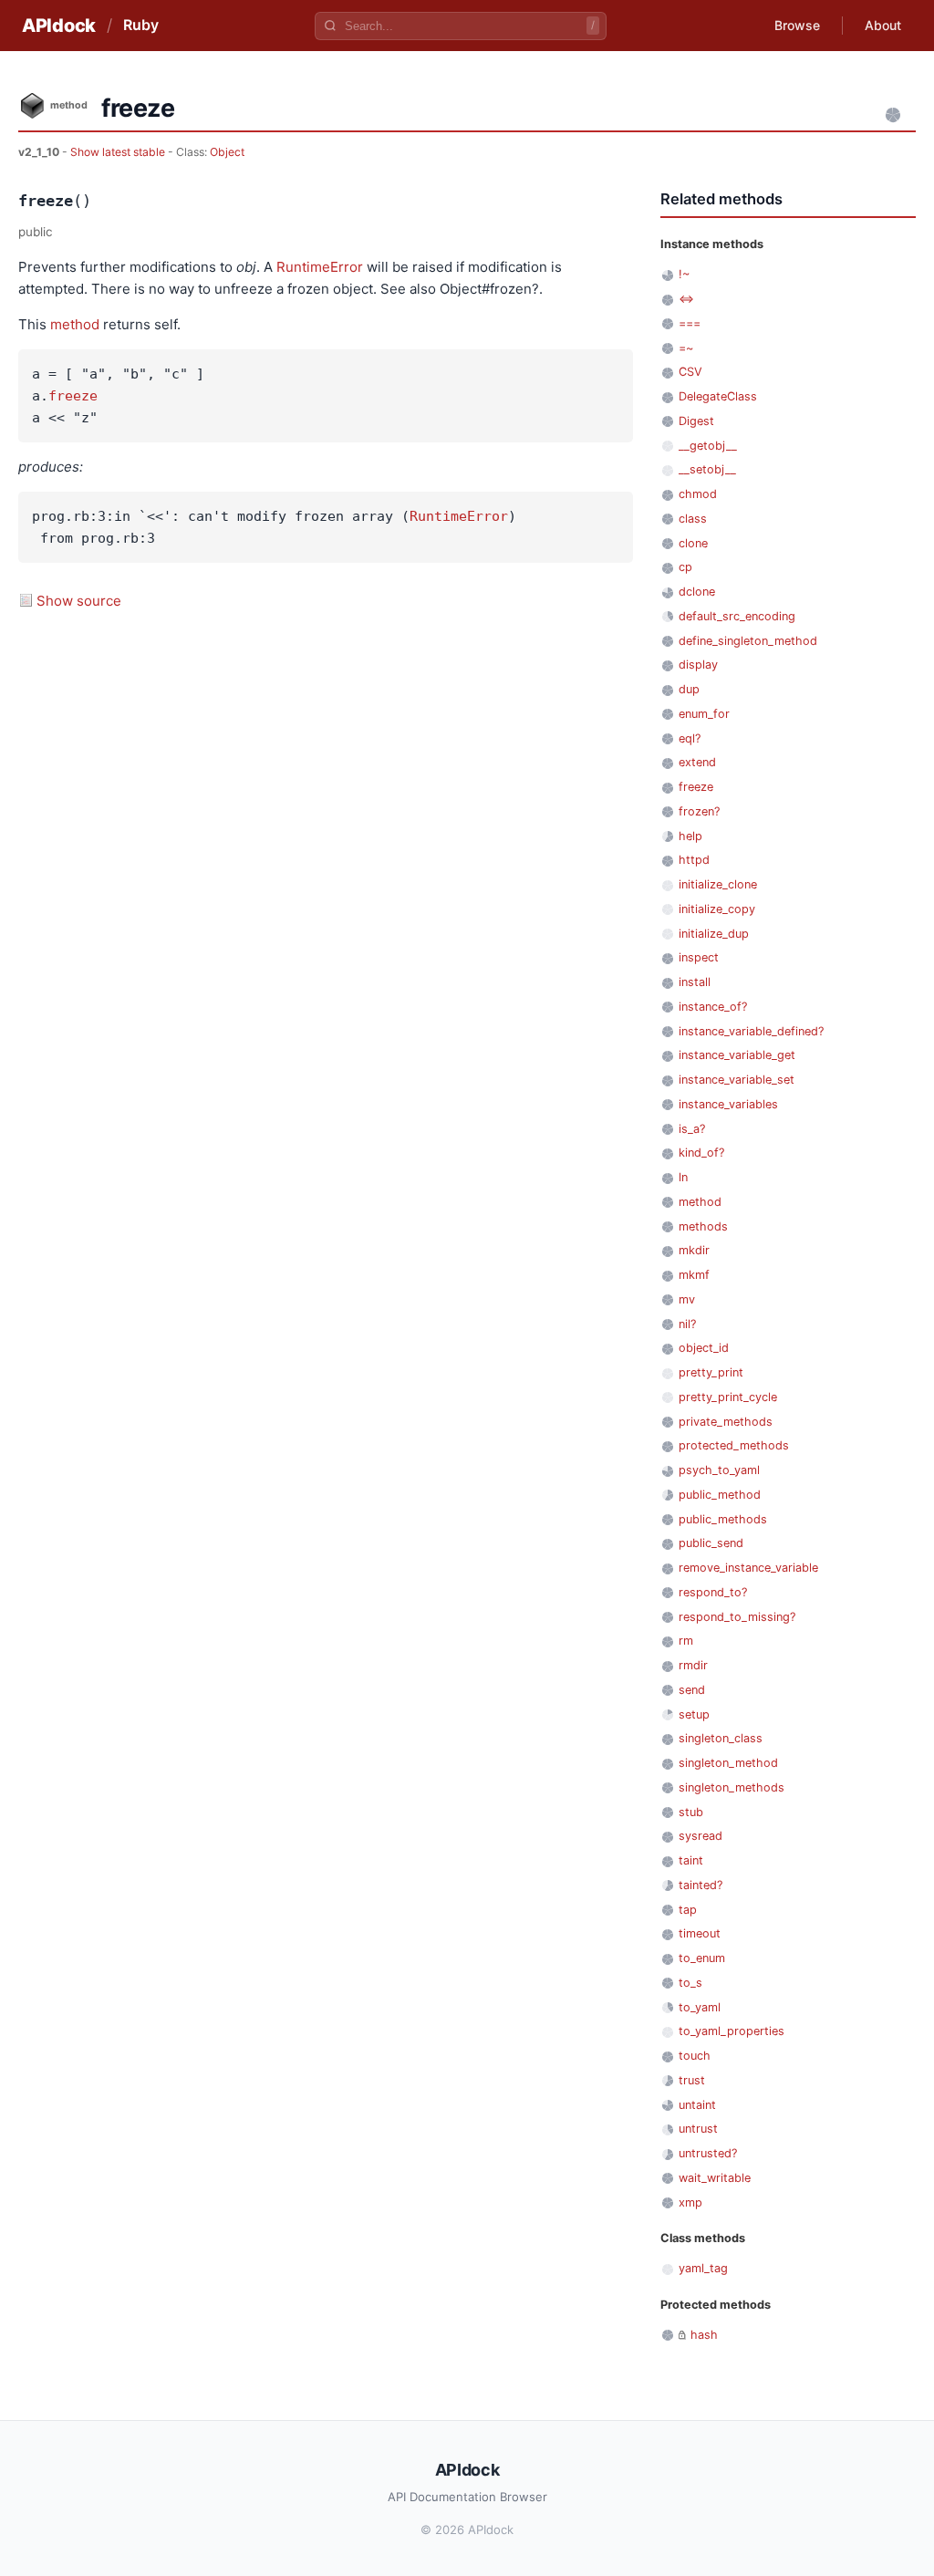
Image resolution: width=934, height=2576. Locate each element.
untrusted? (708, 2153)
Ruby (141, 25)
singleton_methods (732, 1787)
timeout (700, 1933)
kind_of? (701, 1153)
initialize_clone (718, 884)
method (75, 324)
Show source (79, 601)
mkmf (694, 1275)
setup (694, 1714)
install (695, 982)
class (693, 519)
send (692, 1690)
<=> (686, 299)
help (690, 836)
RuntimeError (320, 267)
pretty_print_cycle (728, 1397)
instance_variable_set (737, 1080)
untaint (697, 2105)
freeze (73, 396)
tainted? (700, 1885)
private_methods (726, 1422)
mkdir (694, 1250)
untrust (698, 2129)
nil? (687, 1324)
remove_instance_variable (748, 1568)
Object (227, 152)
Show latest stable (119, 152)
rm (686, 1641)
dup (689, 689)
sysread (700, 1836)
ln (683, 1177)
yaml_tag (703, 2268)
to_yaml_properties (732, 2031)
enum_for (704, 714)
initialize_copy (717, 909)
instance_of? (713, 1007)
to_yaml (700, 2007)
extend (697, 762)
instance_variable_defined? (751, 1031)
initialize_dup (714, 934)
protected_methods (734, 1445)
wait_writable (715, 2178)
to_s (690, 1983)
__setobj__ (707, 469)
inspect (699, 957)
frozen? (699, 811)
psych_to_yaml (719, 1470)
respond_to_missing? (737, 1617)
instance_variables (728, 1104)
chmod (698, 494)
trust (692, 2080)
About (883, 25)
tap (688, 1910)
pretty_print (711, 1372)
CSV (690, 372)
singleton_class (721, 1738)
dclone (697, 592)
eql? (690, 738)
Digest (696, 421)
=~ (686, 348)
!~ (684, 274)
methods (703, 1226)
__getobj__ (708, 446)
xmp (690, 2202)
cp (685, 567)
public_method (720, 1495)
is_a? (692, 1129)
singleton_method (728, 1763)
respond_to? (713, 1592)
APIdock (59, 26)
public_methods (723, 1519)
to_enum (702, 1958)
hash (704, 2335)
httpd (694, 860)
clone (693, 543)
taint (691, 1860)
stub (691, 1812)
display (698, 665)
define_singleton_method (748, 641)
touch (695, 2056)
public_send (711, 1543)
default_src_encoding (737, 616)
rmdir (693, 1665)
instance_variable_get (737, 1055)
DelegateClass (718, 396)
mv (687, 1299)
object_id (704, 1348)
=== (690, 323)
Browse (797, 25)
